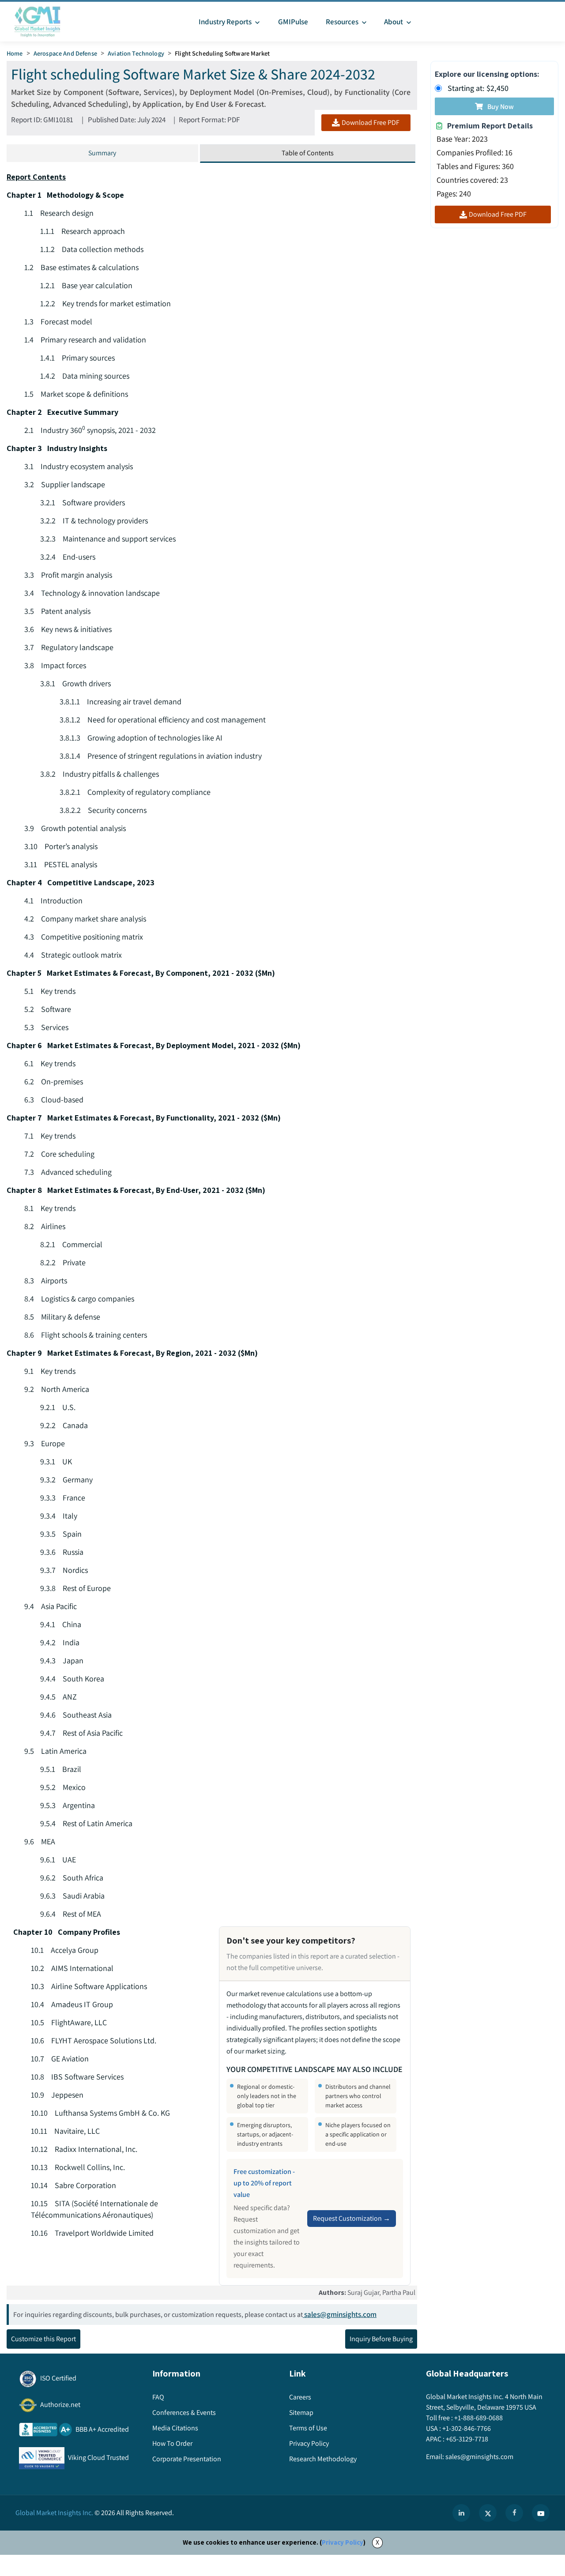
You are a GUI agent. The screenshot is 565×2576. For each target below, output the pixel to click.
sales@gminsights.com (340, 2314)
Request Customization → (352, 2218)
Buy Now (501, 107)
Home (15, 53)
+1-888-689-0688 (478, 2418)
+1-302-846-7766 (467, 2428)
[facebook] (514, 2513)
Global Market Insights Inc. (54, 2513)
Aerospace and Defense (65, 53)
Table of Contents (308, 153)
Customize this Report (43, 2339)
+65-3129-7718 (467, 2439)
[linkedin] (461, 2513)
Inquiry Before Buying (381, 2339)
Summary (102, 153)
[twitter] (488, 2513)
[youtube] (541, 2513)
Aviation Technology (136, 53)
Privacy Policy (343, 2542)
